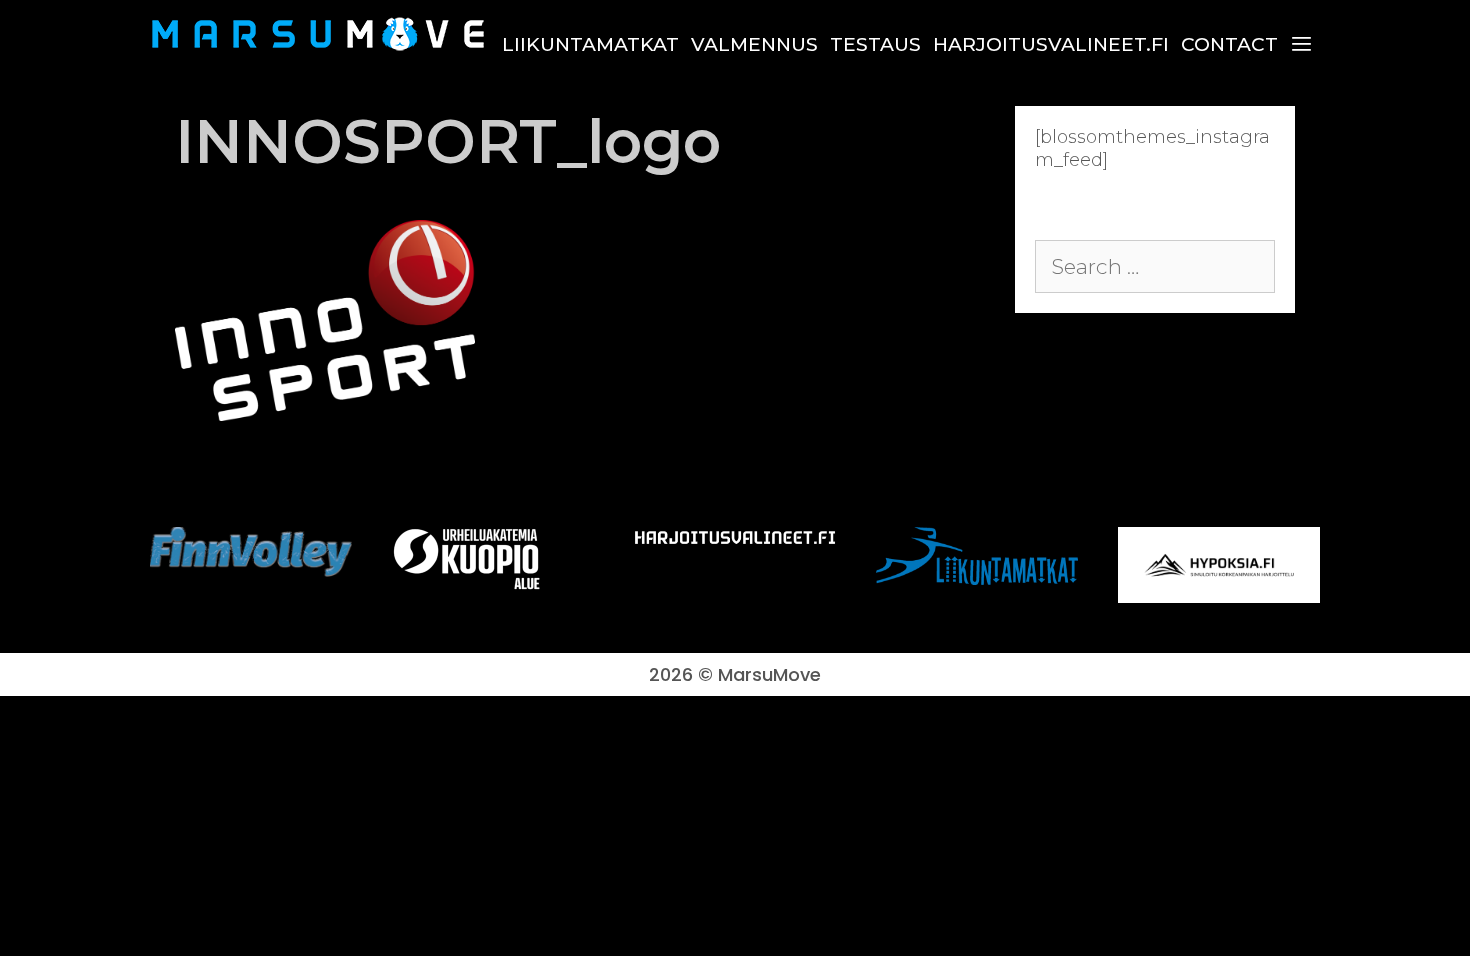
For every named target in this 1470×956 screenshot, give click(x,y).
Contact (1229, 44)
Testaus (875, 44)
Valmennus (754, 44)
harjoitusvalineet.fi (1051, 44)
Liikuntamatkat (590, 44)
